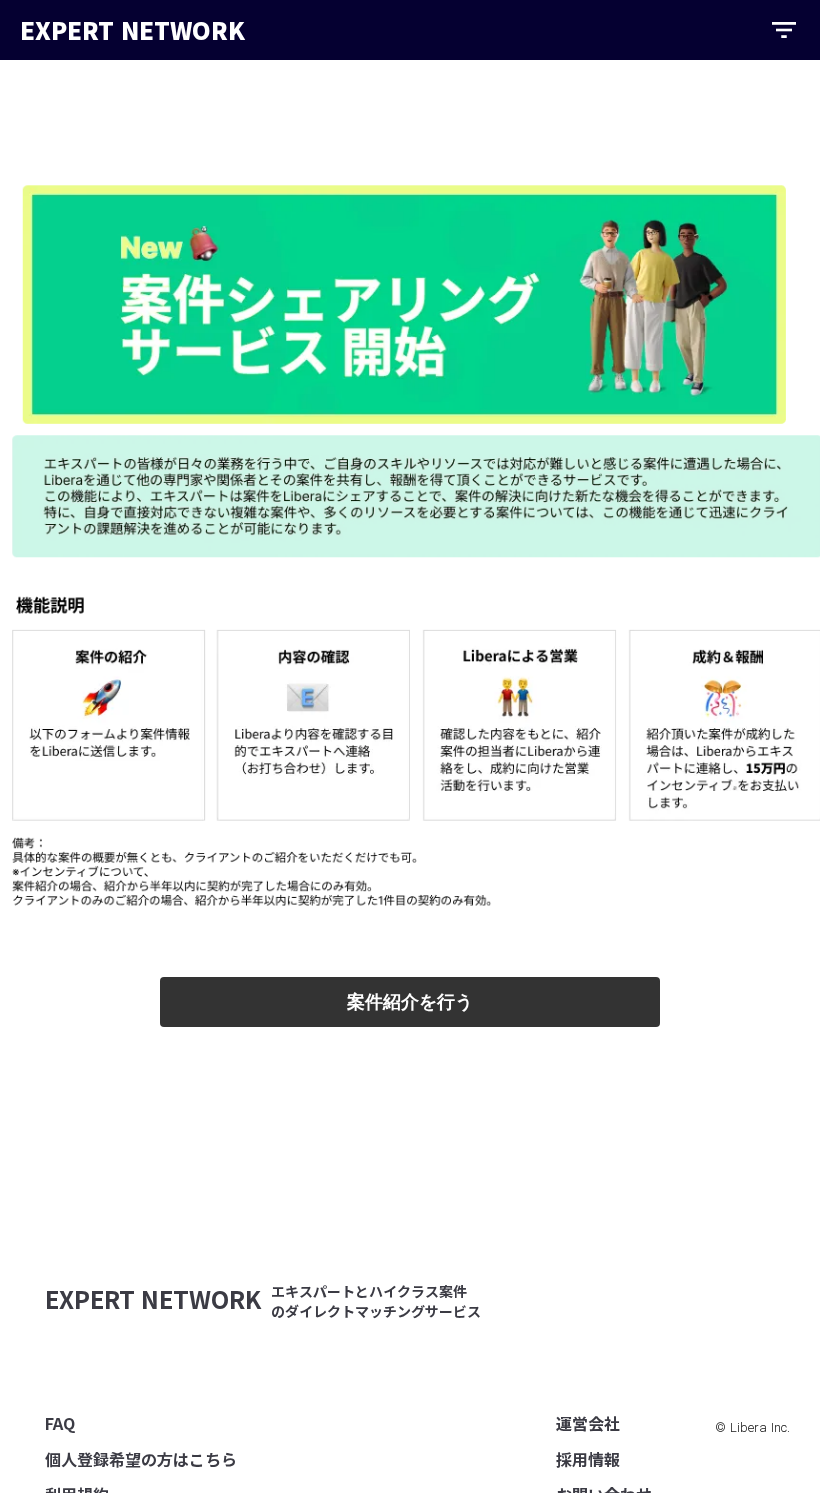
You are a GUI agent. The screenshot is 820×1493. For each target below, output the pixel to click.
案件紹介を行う (410, 1002)
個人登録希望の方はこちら (141, 1459)
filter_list (784, 30)
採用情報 (588, 1459)
